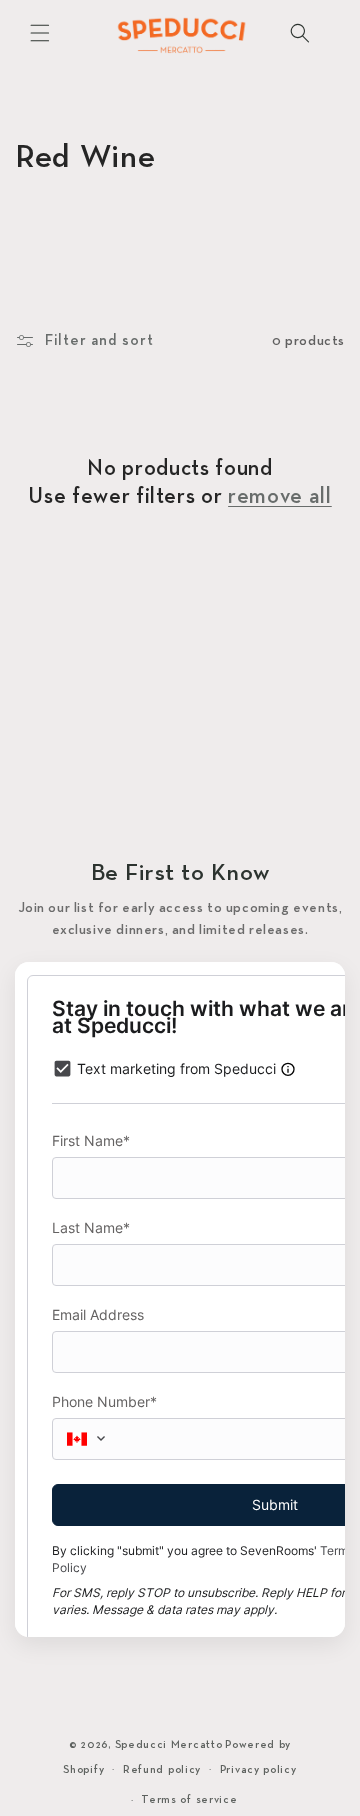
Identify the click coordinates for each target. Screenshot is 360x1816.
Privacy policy (258, 1770)
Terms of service (189, 1800)
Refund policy (162, 1770)
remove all (280, 497)
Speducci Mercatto (169, 1745)
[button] (40, 33)
